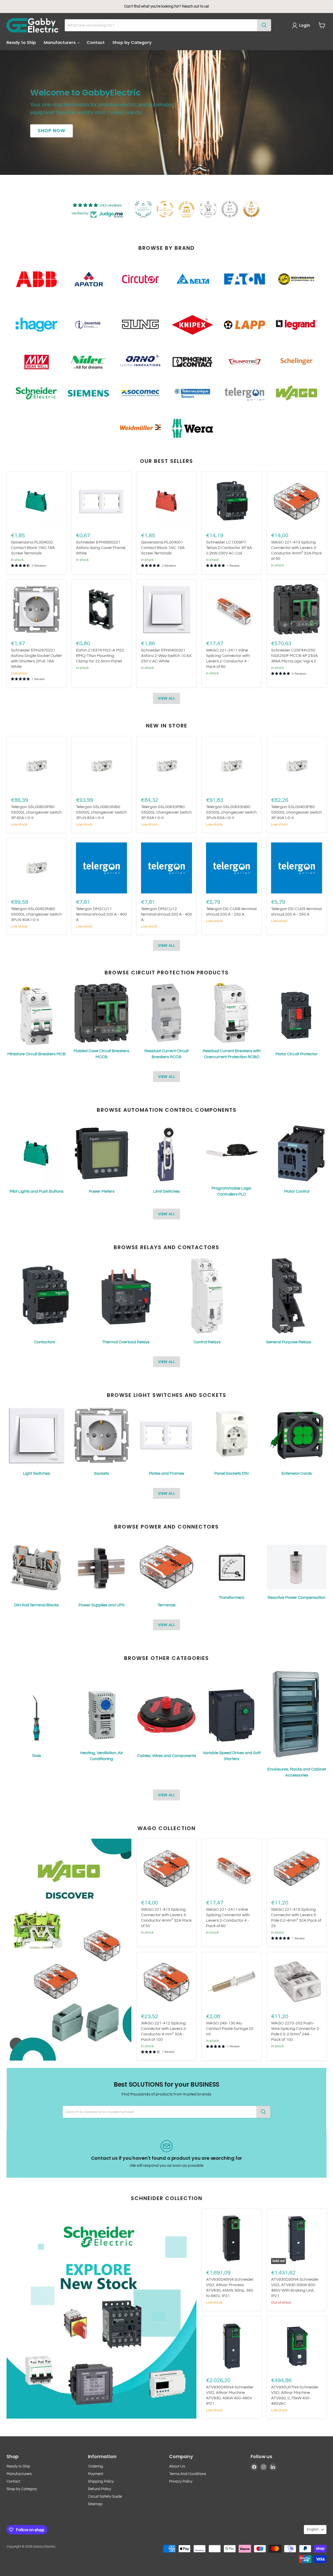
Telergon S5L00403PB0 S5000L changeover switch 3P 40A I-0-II (296, 812)
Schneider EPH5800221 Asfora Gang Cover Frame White (101, 548)
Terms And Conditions (188, 2474)
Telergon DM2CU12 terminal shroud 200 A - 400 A (166, 914)
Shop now (52, 131)
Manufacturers (60, 43)
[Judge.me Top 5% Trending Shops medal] (230, 209)
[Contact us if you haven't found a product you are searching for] (166, 2154)
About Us (177, 2466)
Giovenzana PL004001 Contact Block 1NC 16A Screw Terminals (163, 548)
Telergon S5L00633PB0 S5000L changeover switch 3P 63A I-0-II (166, 812)
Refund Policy (100, 2489)
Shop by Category (132, 43)
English (313, 2529)
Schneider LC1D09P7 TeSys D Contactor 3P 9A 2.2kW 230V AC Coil (229, 548)
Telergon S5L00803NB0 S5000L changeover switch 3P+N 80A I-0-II (101, 812)
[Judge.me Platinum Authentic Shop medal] (143, 209)
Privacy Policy (181, 2481)
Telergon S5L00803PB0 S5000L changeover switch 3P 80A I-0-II (36, 812)
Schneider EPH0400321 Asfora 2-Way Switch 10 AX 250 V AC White (166, 656)
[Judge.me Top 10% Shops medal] (251, 209)
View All (166, 698)
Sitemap (95, 2504)
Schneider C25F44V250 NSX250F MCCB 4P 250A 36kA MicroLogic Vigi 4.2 (294, 656)
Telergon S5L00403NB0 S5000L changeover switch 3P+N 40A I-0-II (36, 914)
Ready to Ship (21, 43)
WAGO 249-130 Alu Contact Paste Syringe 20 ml (230, 2029)
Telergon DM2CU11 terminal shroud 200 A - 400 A (101, 914)
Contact (96, 43)
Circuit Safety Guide (105, 2497)
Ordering (95, 2466)
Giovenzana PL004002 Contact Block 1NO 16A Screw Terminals (33, 548)
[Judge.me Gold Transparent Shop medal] (165, 209)
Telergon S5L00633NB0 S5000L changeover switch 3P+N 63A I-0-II (231, 812)
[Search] (264, 25)
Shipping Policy (101, 2481)
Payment (96, 2474)
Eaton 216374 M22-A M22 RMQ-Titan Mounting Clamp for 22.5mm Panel (100, 656)
